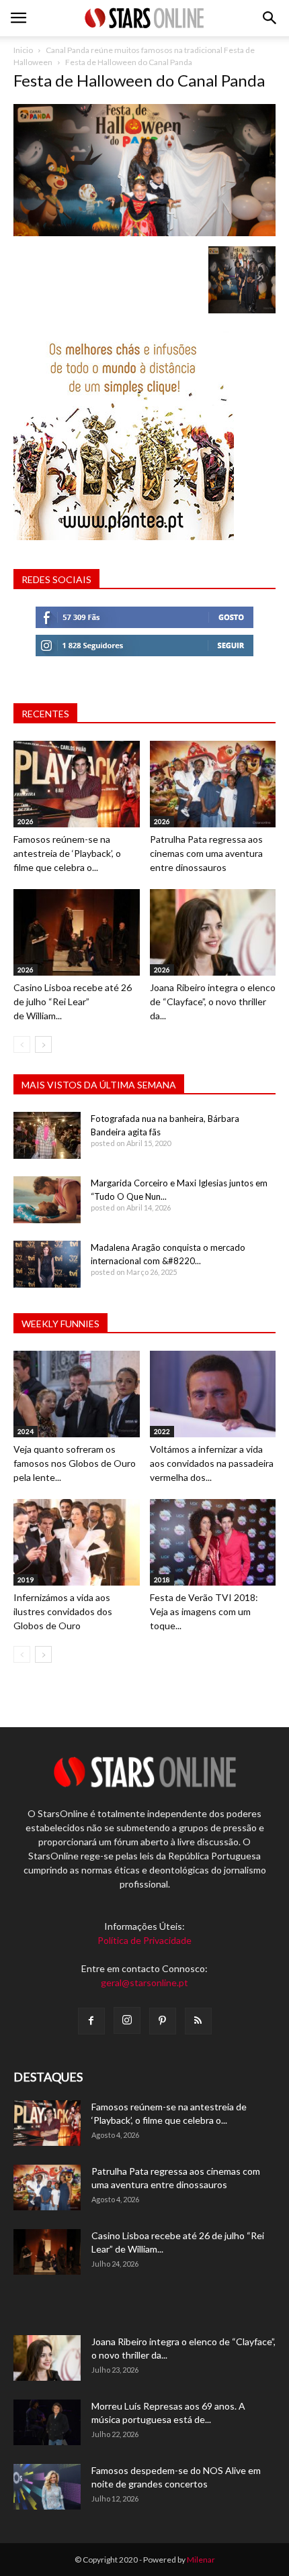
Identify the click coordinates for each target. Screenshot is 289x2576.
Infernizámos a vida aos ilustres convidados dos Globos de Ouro (63, 1611)
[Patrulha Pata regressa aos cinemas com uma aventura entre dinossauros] (213, 784)
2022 (162, 1431)
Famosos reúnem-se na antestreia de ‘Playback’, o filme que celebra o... (67, 853)
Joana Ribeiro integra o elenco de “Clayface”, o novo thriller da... (213, 1001)
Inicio (23, 50)
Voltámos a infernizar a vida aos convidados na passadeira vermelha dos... (212, 1463)
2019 (26, 1580)
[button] (270, 18)
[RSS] (198, 2021)
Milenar (201, 2560)
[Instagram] (127, 2020)
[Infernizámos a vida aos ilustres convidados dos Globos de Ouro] (77, 1542)
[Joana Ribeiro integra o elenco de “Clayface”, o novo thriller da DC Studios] (213, 932)
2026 (26, 821)
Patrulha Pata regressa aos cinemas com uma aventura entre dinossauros (206, 853)
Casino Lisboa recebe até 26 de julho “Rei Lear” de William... (73, 1001)
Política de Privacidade (144, 1940)
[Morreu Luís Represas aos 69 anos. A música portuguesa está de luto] (47, 2423)
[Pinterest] (163, 2021)
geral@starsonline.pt (144, 1982)
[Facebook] (91, 2021)
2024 (26, 1431)
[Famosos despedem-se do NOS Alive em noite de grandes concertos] (47, 2487)
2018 (162, 1580)
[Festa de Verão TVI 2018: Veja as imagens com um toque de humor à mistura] (213, 1542)
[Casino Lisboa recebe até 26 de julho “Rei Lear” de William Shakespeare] (77, 932)
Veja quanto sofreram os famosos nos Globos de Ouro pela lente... (75, 1463)
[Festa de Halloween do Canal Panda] (144, 233)
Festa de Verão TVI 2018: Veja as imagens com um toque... (204, 1611)
